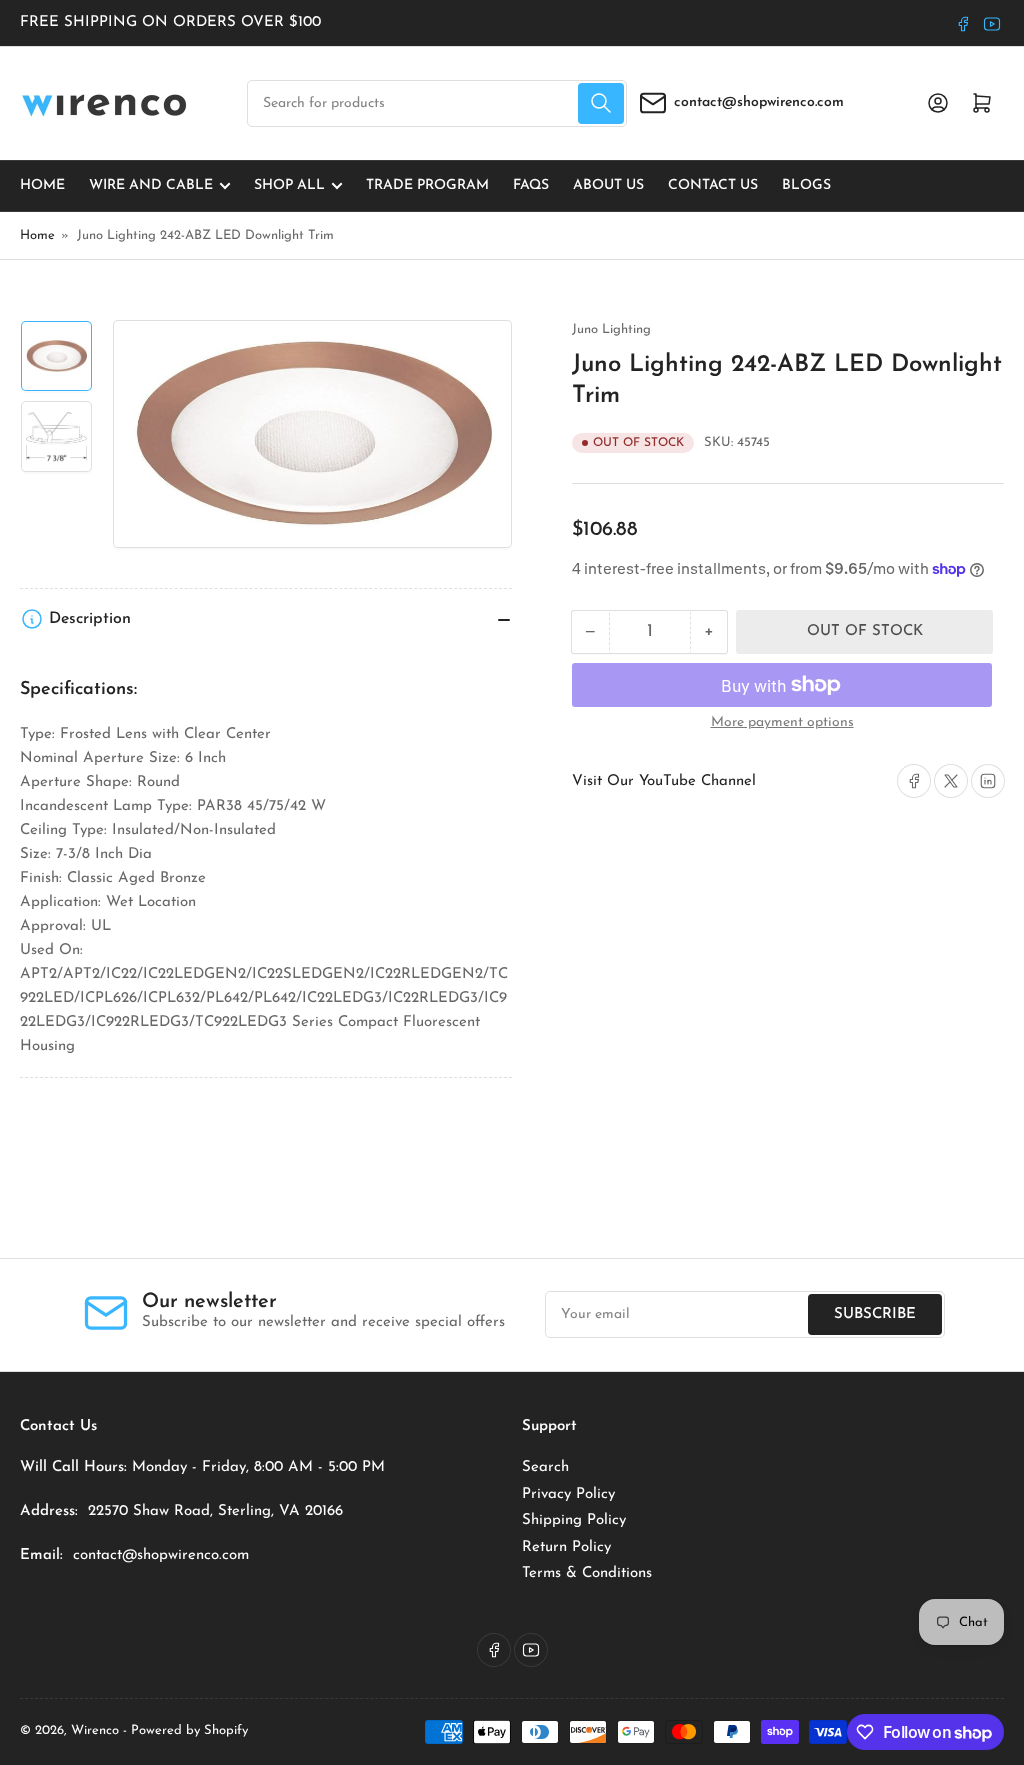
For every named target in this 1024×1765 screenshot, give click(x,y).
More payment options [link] (782, 722)
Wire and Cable (151, 185)
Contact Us (713, 185)
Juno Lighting (611, 329)
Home (42, 185)
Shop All (289, 185)
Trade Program (427, 185)
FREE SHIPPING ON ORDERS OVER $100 (170, 22)
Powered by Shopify (189, 1730)
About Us (608, 185)
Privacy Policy (568, 1494)
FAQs (531, 185)
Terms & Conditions (587, 1573)
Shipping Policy (574, 1520)
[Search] (601, 103)
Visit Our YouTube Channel (664, 781)
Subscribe (875, 1314)
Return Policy (566, 1547)
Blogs (806, 185)
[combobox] (436, 103)
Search (545, 1467)
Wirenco (95, 1730)
